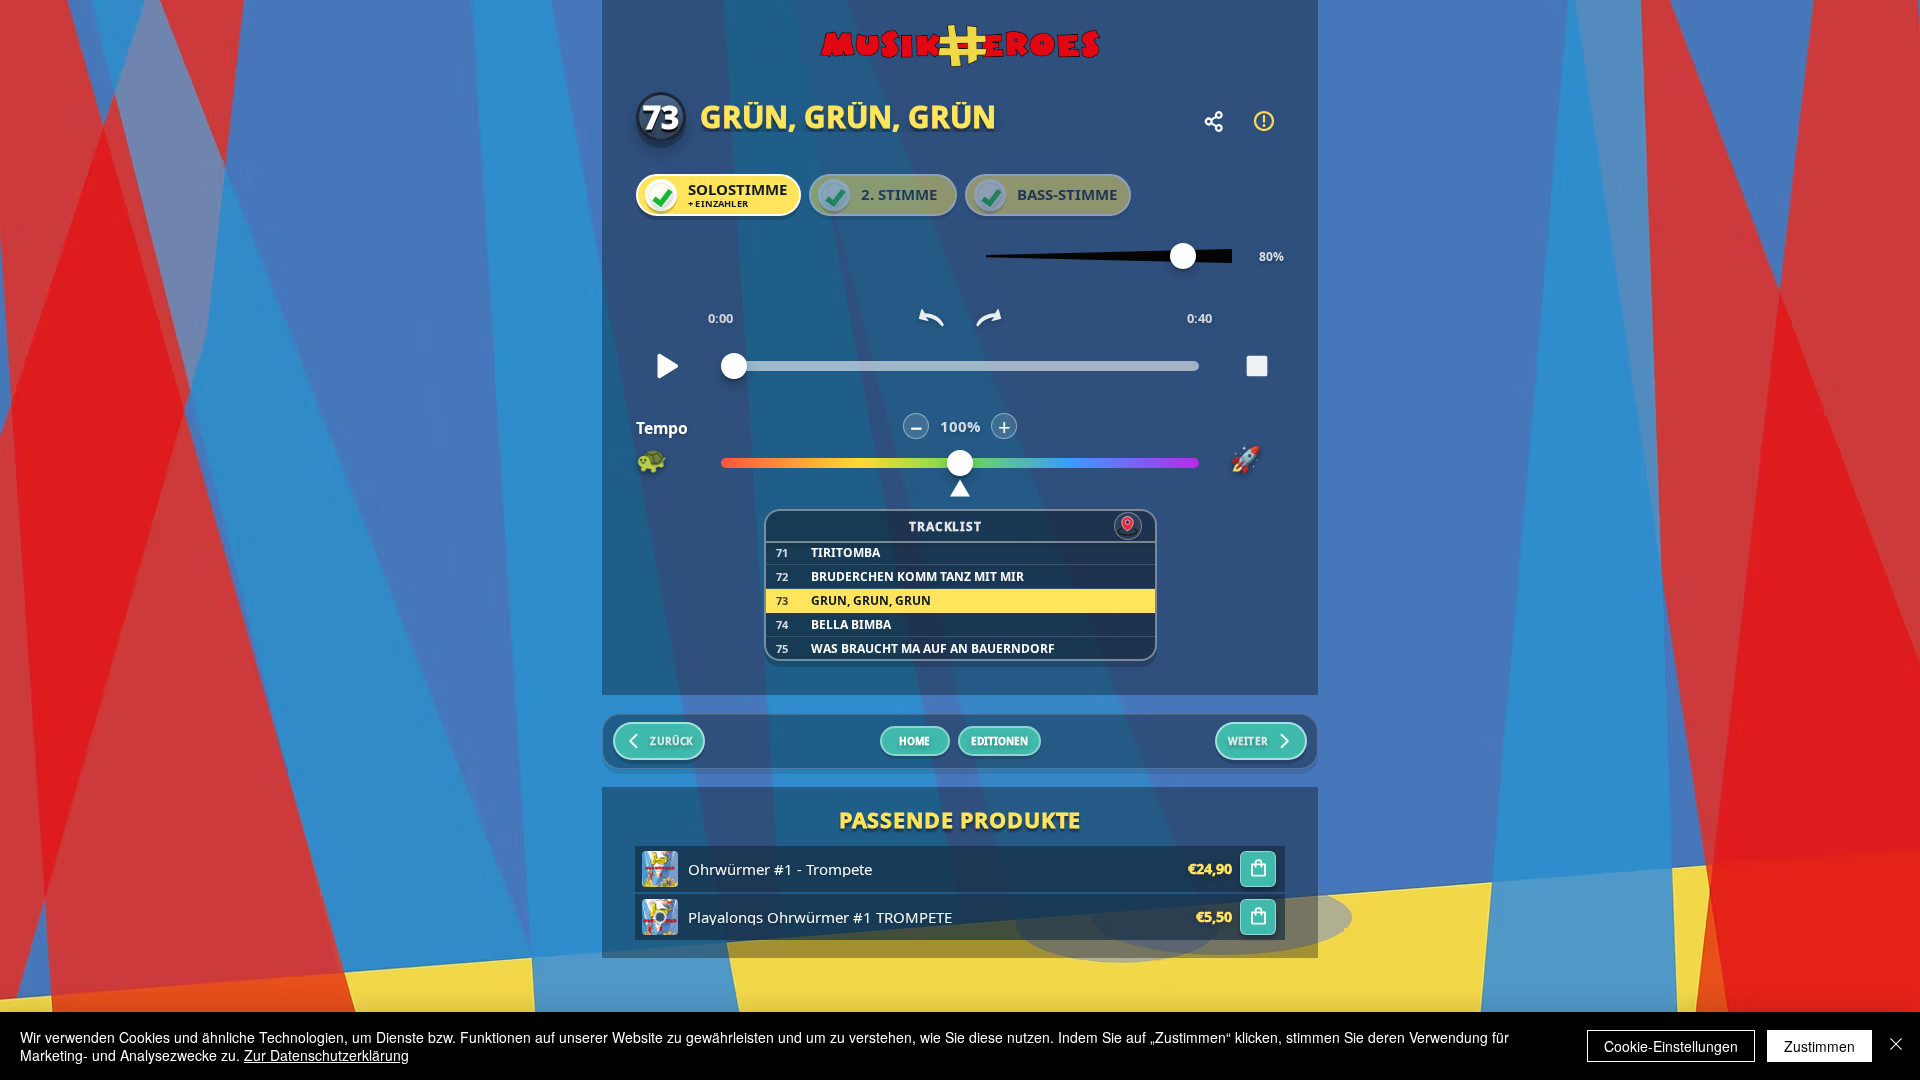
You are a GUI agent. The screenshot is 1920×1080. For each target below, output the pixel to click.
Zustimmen (1819, 1046)
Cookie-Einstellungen (1671, 1046)
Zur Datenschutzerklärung (326, 1055)
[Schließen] (1896, 1046)
